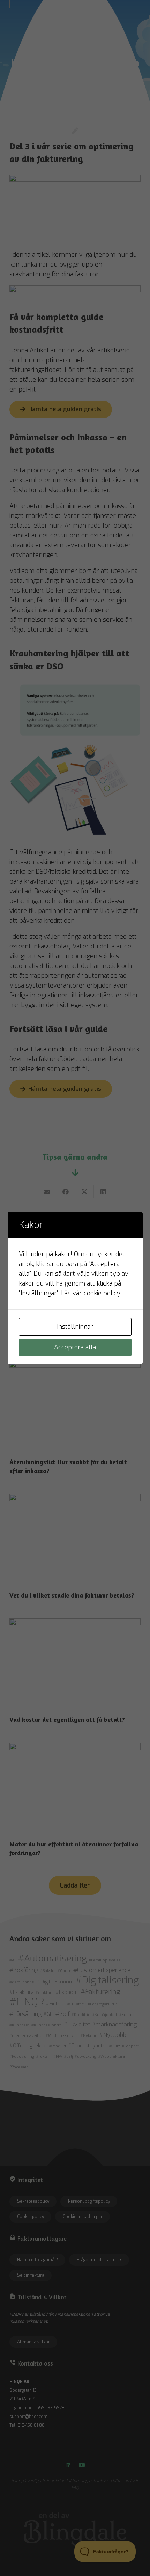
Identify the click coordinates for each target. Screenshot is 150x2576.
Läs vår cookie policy (91, 1293)
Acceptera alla (75, 1347)
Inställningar (75, 1327)
